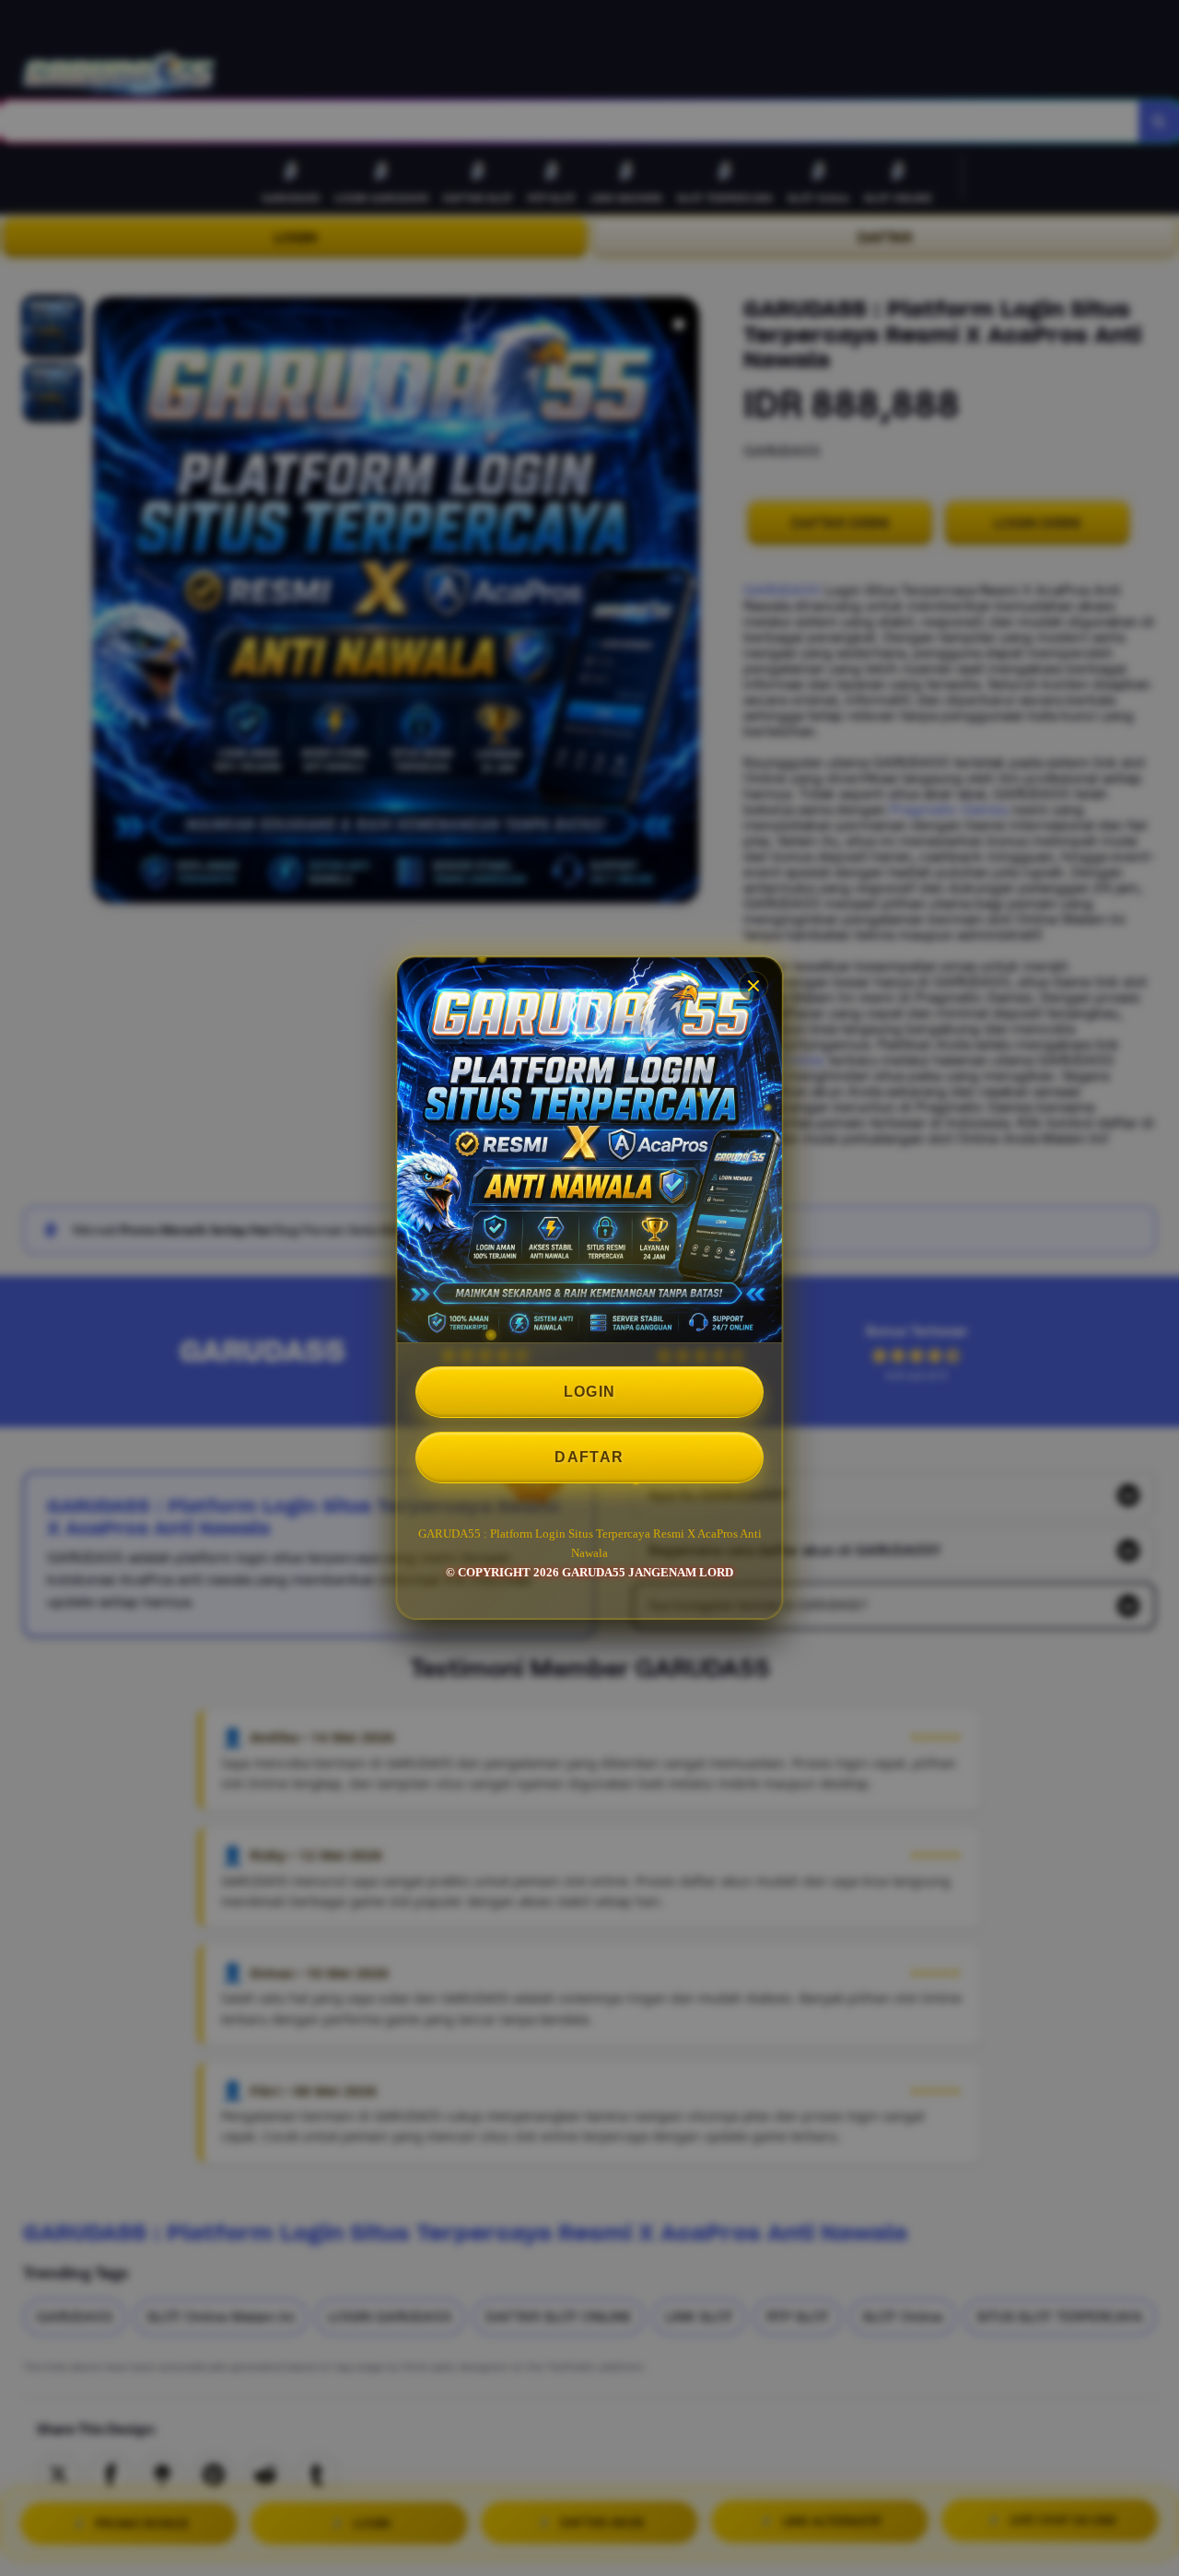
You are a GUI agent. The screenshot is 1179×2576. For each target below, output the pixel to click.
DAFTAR (589, 1457)
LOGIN (590, 1392)
